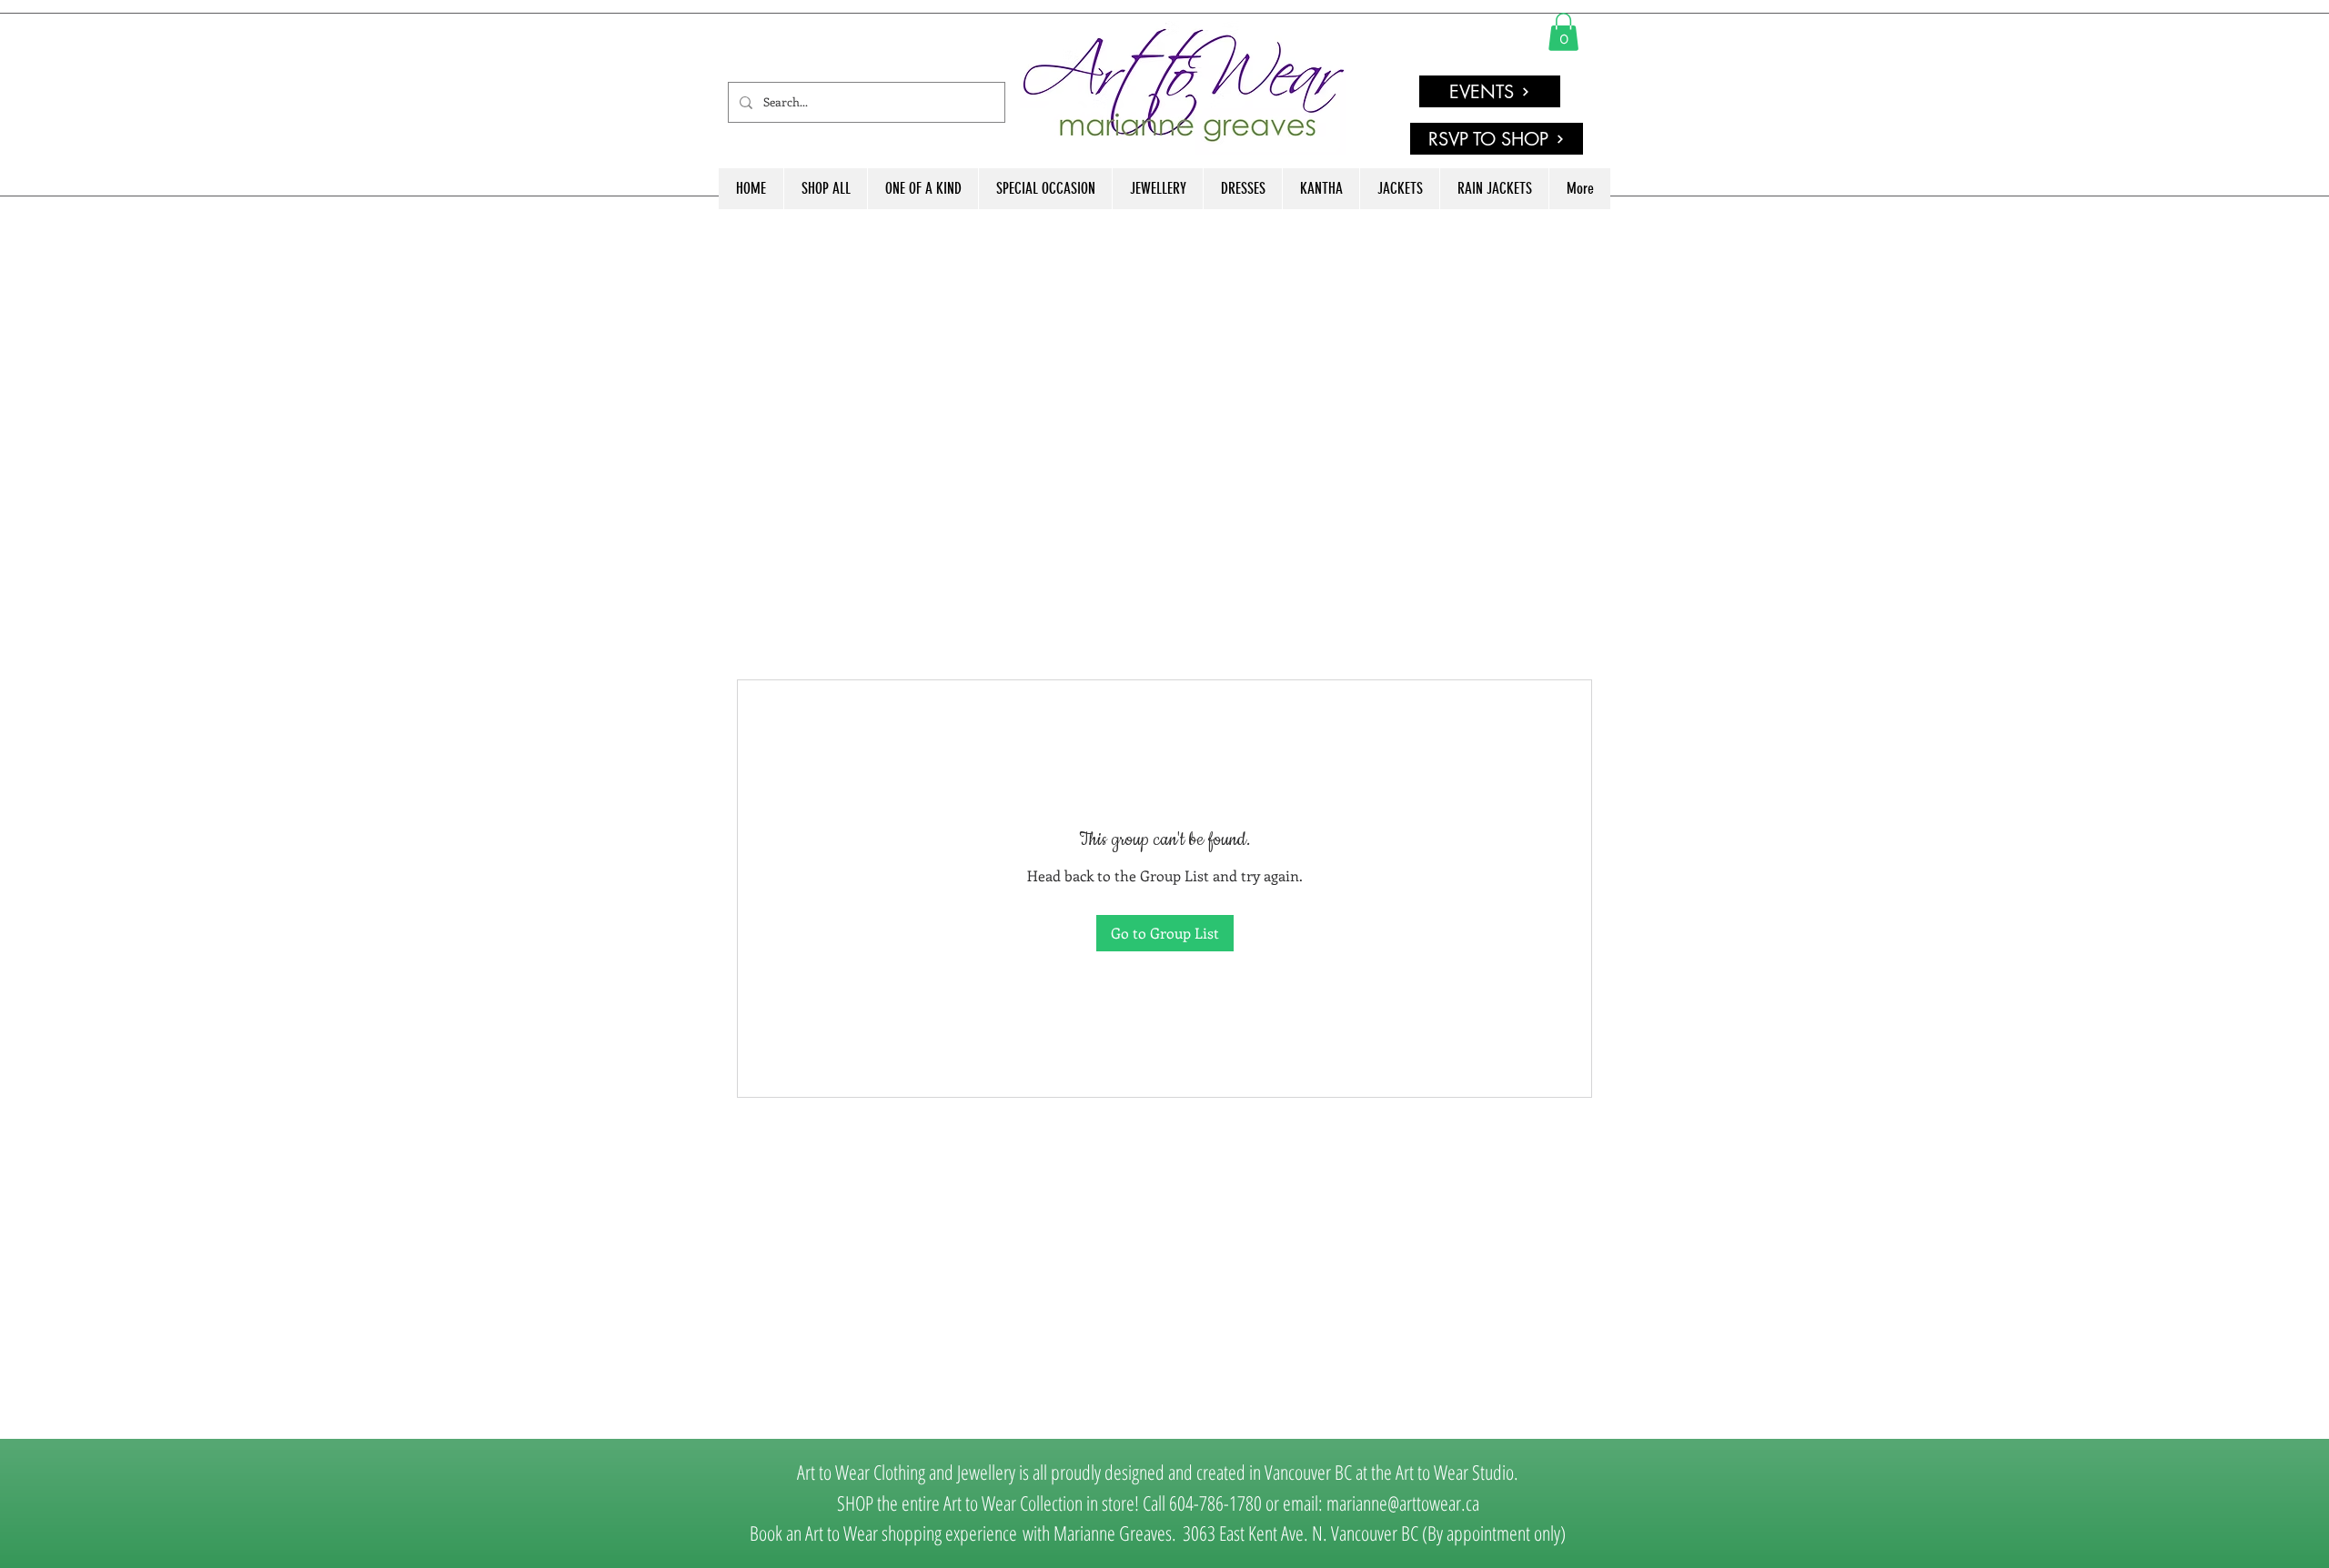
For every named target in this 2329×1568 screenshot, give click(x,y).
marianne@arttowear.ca (1403, 1503)
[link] (1563, 32)
